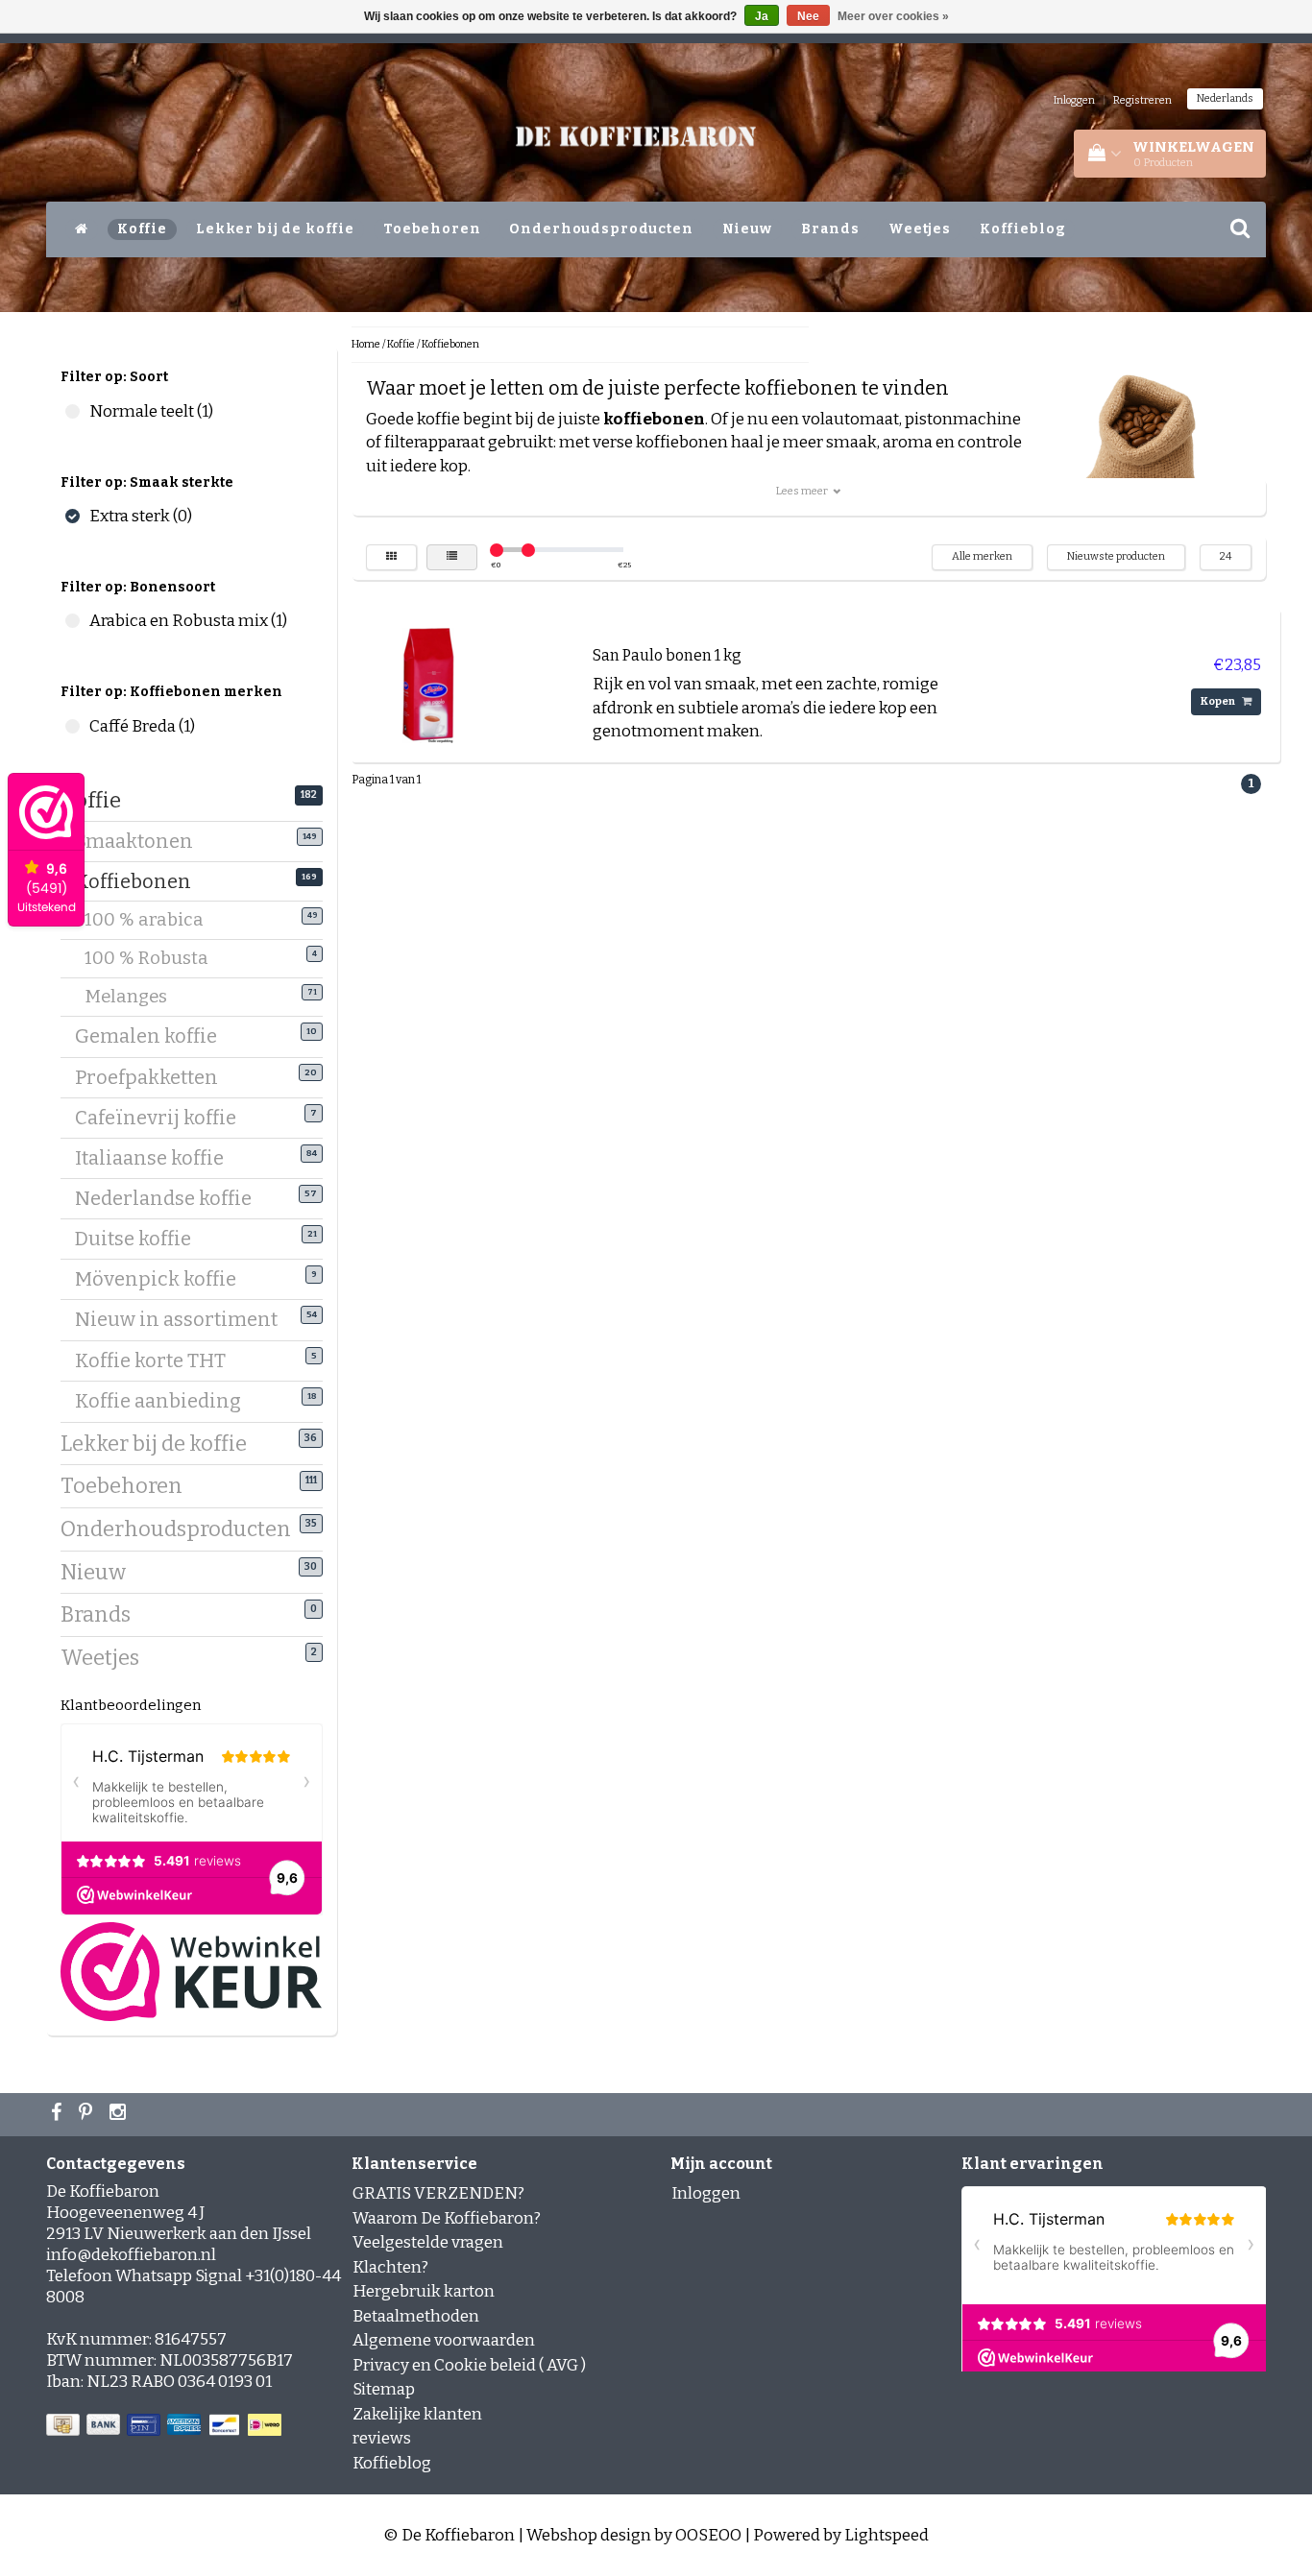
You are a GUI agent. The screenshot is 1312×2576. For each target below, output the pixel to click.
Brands (830, 229)
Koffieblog (1023, 229)
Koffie (142, 229)
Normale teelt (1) (73, 411)
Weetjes (920, 229)
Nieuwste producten (1116, 556)
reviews (382, 2438)
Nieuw (747, 229)
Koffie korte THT (158, 1360)
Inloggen (1074, 100)
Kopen (1219, 701)
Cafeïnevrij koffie (163, 1118)
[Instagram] (120, 2114)
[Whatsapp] (88, 2114)
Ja (762, 16)
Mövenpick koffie (163, 1279)
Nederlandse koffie (170, 1198)
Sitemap (384, 2389)
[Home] (82, 229)
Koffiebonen (140, 881)
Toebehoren (432, 229)
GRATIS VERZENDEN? (438, 2193)
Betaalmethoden (416, 2316)
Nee (808, 16)
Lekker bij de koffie (275, 229)
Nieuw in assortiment (183, 1319)
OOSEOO (708, 2535)
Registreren (1142, 100)
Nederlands (1225, 98)
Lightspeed (887, 2535)
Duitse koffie (140, 1239)
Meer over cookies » (893, 16)
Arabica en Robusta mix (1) (73, 621)
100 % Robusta (158, 958)
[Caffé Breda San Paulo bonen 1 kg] (428, 684)
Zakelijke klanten (417, 2414)
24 (1226, 556)
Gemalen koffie (153, 1036)
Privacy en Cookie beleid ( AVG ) (469, 2365)
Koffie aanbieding (165, 1401)
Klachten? (390, 2267)
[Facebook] (59, 2114)
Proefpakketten (154, 1077)
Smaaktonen (141, 841)
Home (366, 344)
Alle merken (982, 556)
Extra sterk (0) (73, 516)
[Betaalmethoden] (166, 2426)
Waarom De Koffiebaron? (447, 2218)
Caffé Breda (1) (73, 726)
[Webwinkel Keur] (191, 1971)
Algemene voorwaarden (444, 2340)
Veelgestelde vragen (428, 2242)
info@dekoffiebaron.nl (131, 2255)
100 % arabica (156, 920)
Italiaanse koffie (157, 1158)
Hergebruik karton (424, 2291)
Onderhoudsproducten (601, 229)
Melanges (138, 997)
